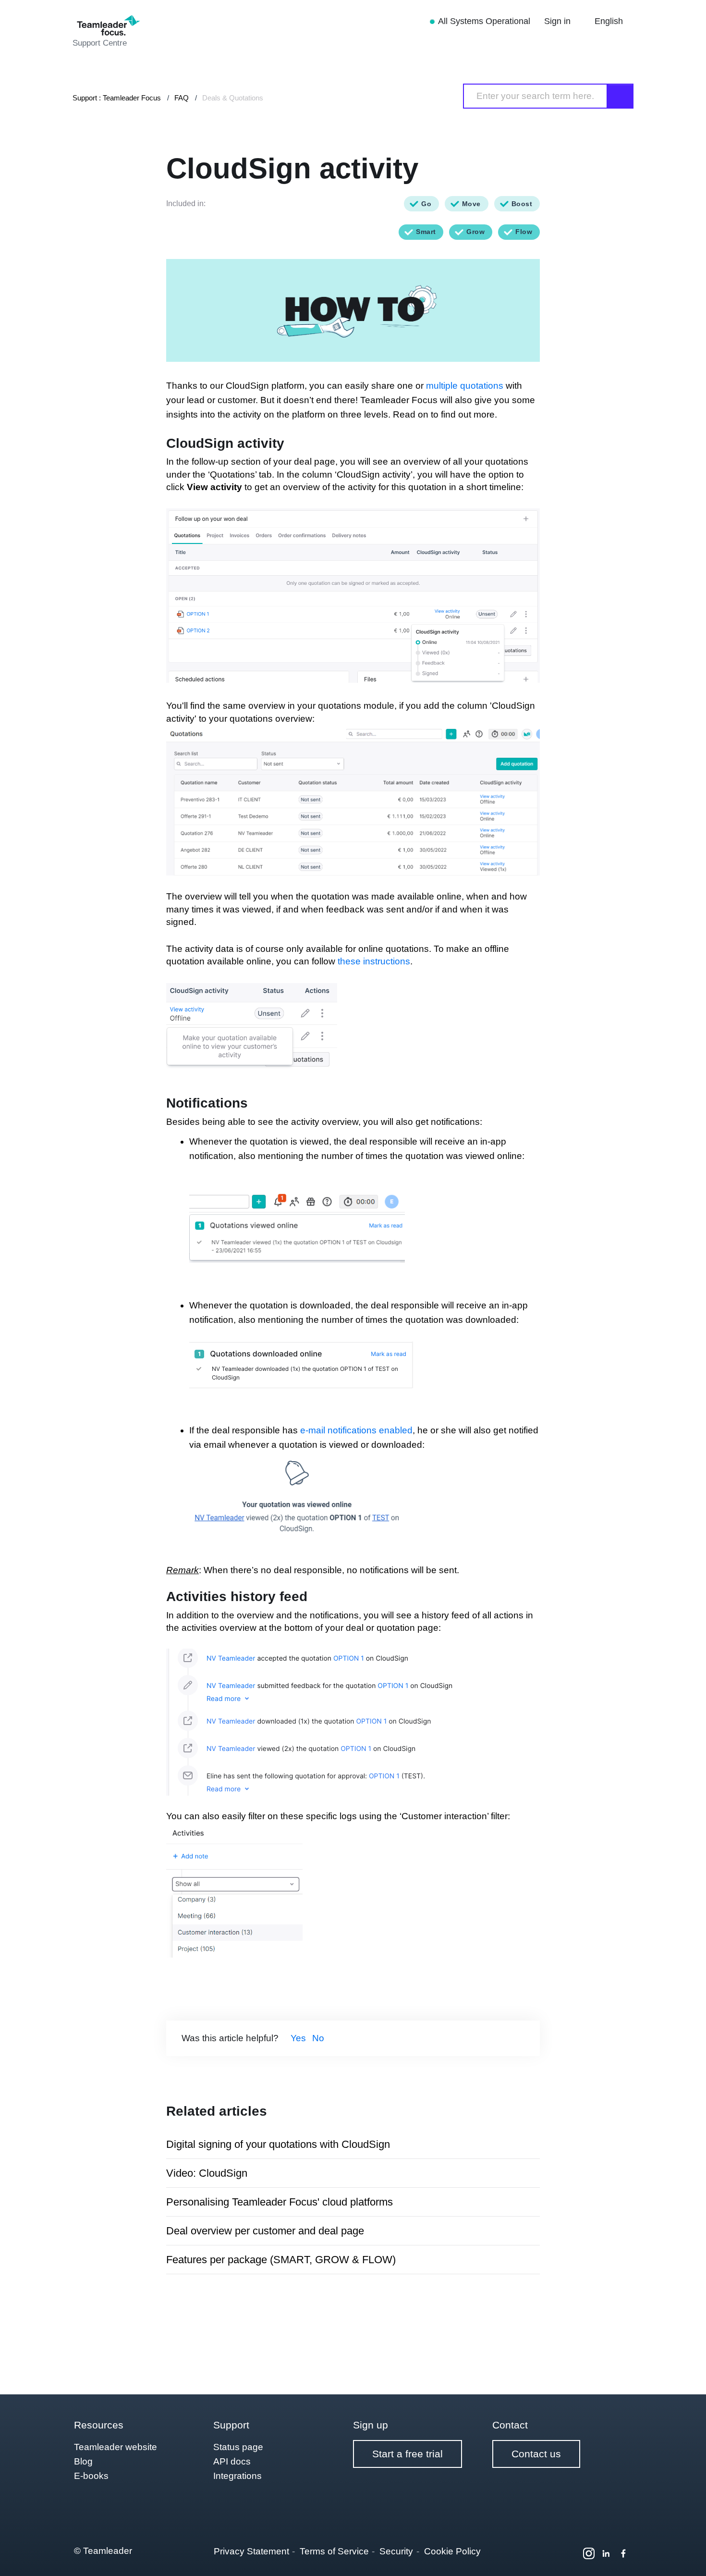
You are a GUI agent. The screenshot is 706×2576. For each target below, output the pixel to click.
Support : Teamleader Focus (117, 98)
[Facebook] (623, 2553)
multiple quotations (465, 386)
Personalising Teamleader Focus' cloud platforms (280, 2202)
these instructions (374, 961)
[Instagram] (589, 2553)
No (318, 2038)
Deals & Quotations (233, 98)
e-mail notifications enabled (356, 1430)
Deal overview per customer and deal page (265, 2231)
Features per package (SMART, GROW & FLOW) (281, 2260)
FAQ (182, 98)
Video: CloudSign (207, 2173)
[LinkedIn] (606, 2553)
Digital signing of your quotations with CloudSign (278, 2144)
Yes (298, 2038)
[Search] (621, 96)
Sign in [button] (559, 21)
